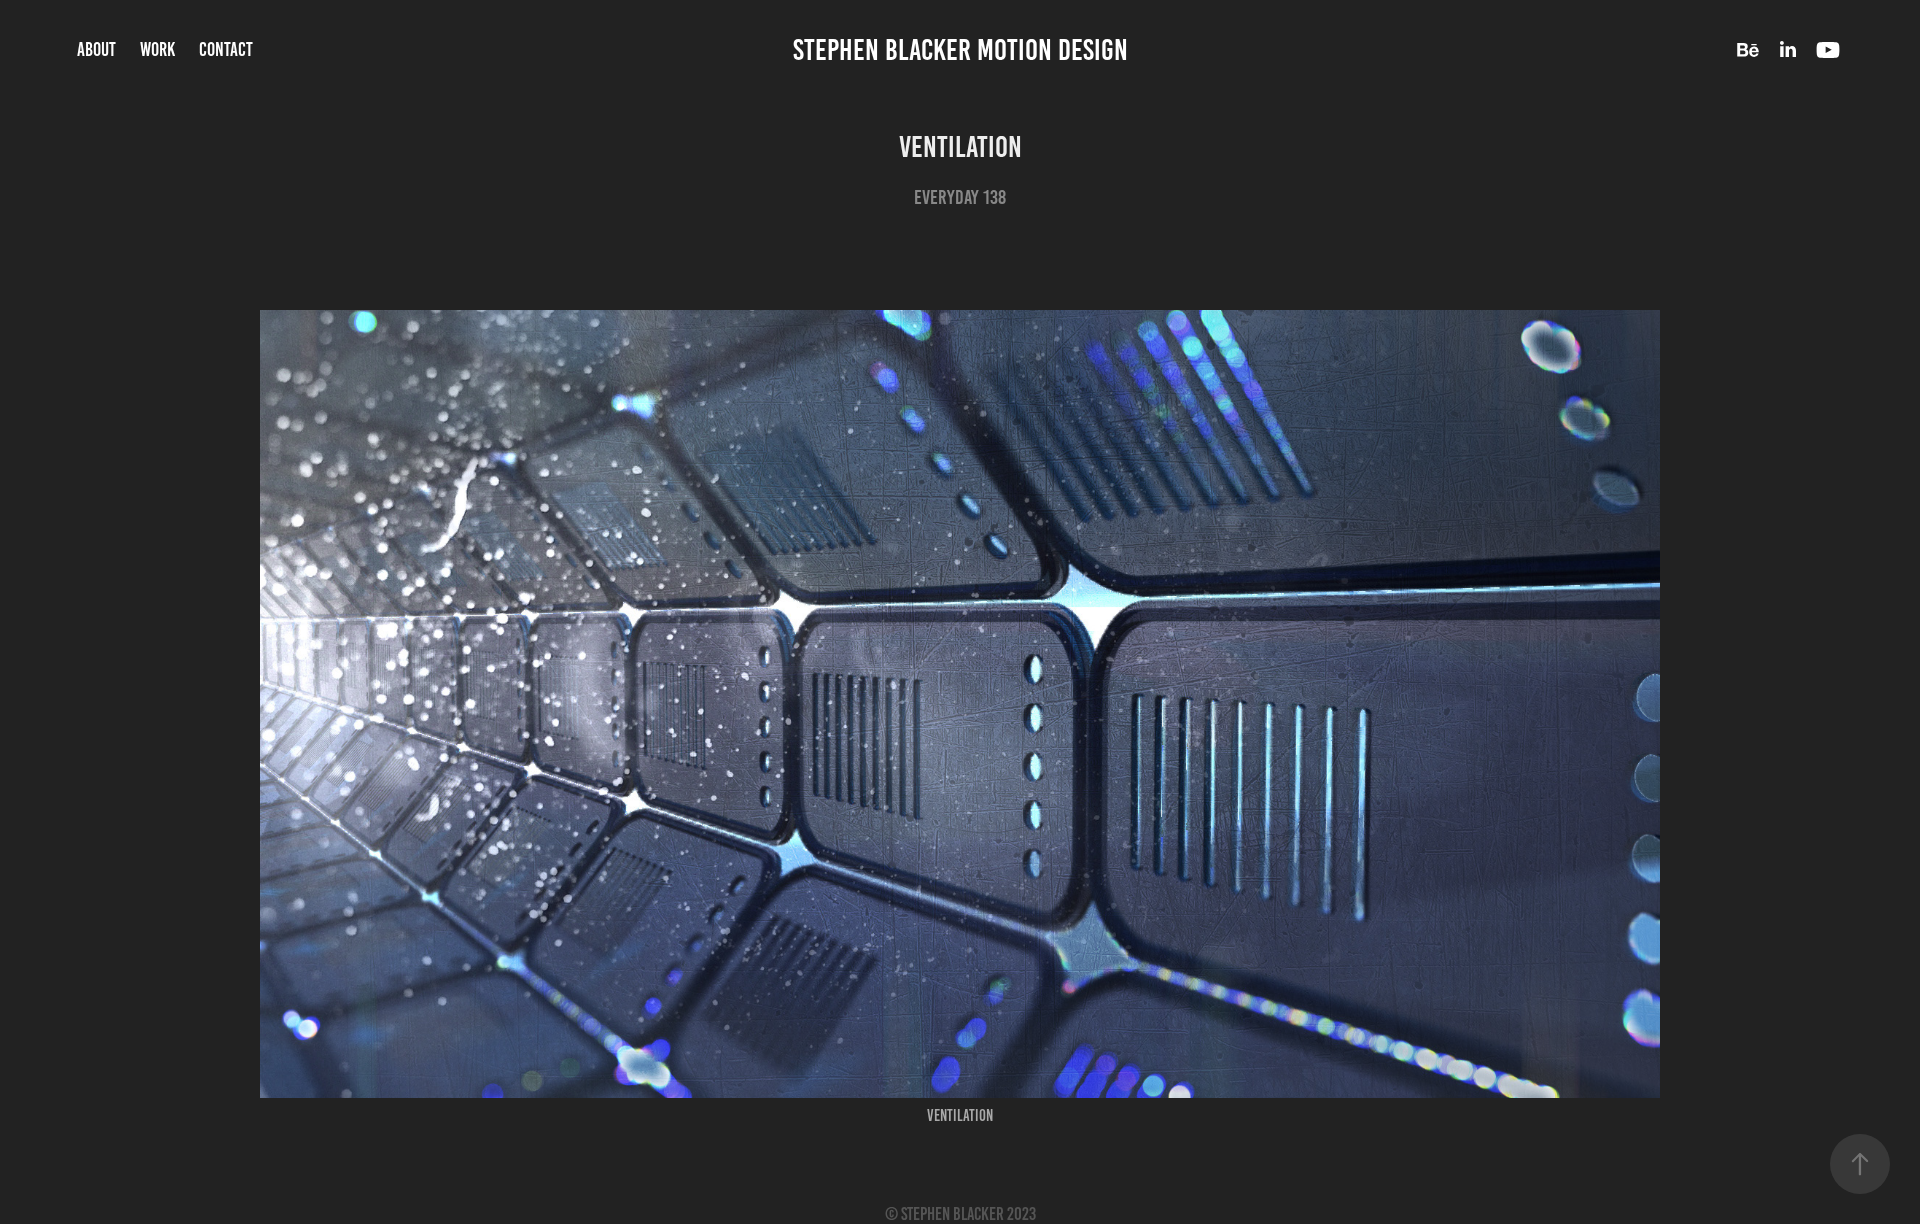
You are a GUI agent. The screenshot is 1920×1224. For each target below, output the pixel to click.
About (96, 49)
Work (157, 49)
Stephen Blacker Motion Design (960, 50)
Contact (226, 49)
